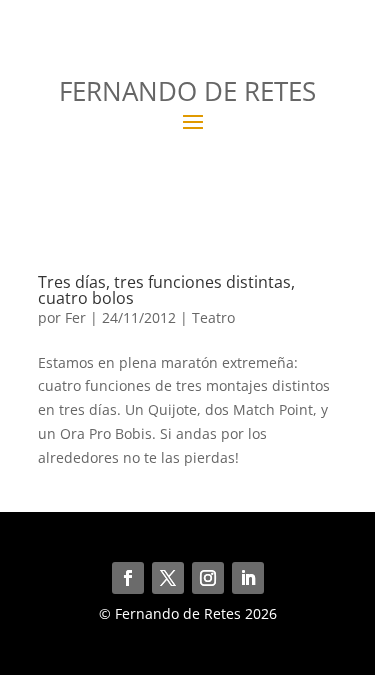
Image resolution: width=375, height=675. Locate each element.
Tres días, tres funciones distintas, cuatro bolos (166, 290)
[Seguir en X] (168, 578)
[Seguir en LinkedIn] (248, 578)
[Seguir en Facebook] (128, 578)
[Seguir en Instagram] (208, 578)
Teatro (213, 317)
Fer (75, 317)
